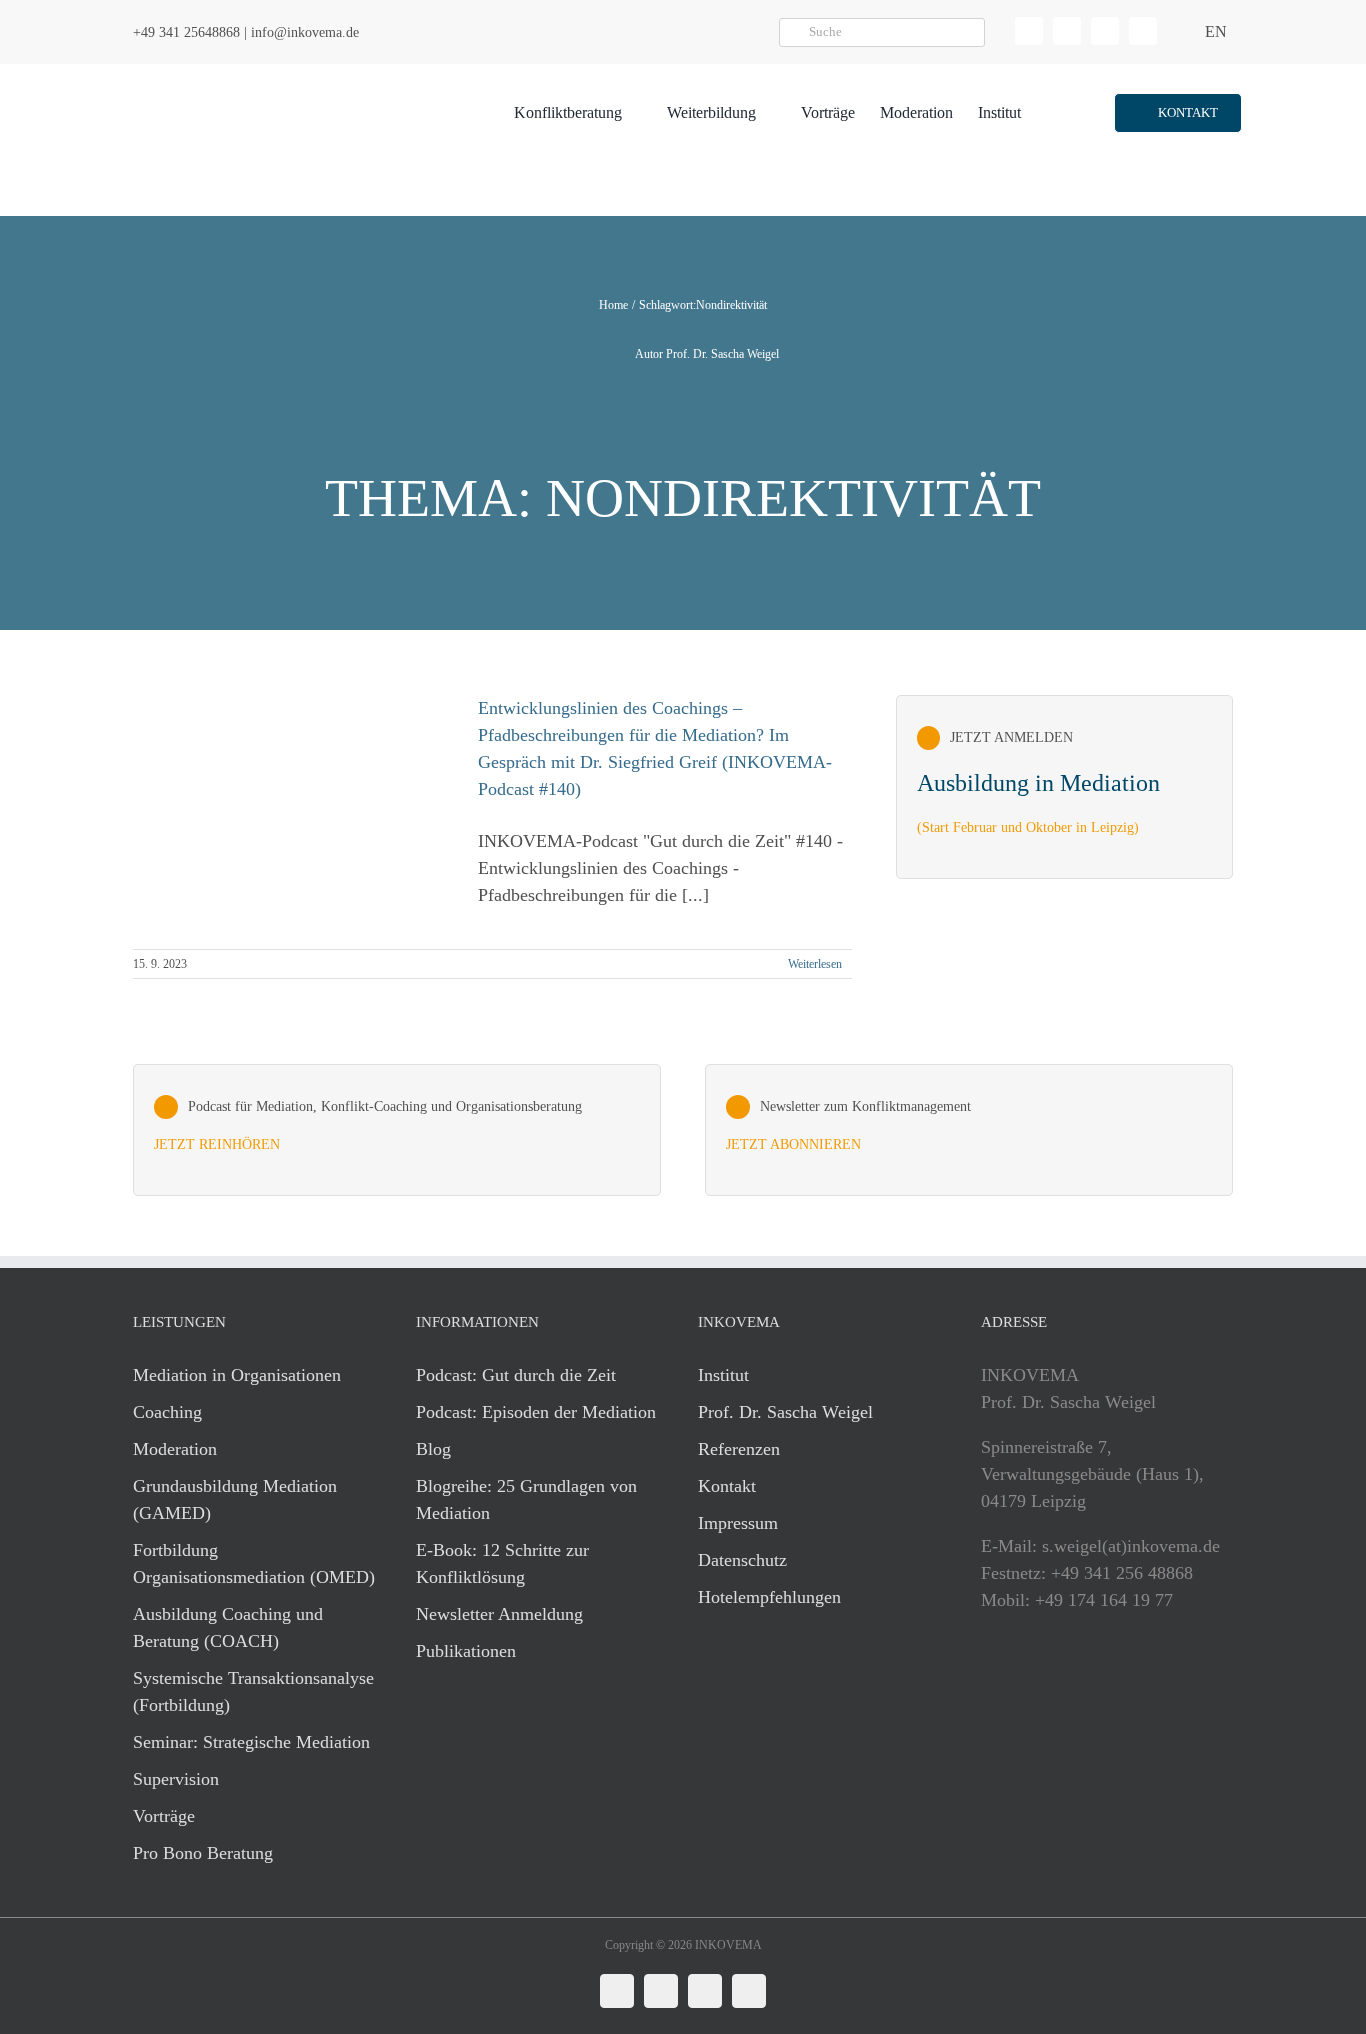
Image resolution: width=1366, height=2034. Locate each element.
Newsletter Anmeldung (499, 1614)
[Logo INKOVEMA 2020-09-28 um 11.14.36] (249, 73)
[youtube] (1143, 31)
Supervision (176, 1779)
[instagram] (1105, 31)
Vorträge (164, 1816)
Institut (723, 1375)
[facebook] (1067, 31)
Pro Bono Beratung (203, 1853)
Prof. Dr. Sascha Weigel (785, 1412)
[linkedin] (1029, 31)
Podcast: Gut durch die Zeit (516, 1375)
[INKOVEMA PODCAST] (397, 1130)
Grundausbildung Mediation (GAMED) (235, 1499)
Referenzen (739, 1449)
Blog (433, 1449)
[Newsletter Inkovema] (969, 1130)
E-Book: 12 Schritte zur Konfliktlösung (502, 1563)
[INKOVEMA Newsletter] (1064, 787)
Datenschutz (742, 1560)
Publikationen (466, 1651)
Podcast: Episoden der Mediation (536, 1412)
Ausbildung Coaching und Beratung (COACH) (228, 1627)
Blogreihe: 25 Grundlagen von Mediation (526, 1499)
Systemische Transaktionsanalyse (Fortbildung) (253, 1691)
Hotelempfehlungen (769, 1597)
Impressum (738, 1523)
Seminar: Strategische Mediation (251, 1742)
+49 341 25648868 (186, 32)
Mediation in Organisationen (237, 1375)
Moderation (175, 1449)
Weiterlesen (815, 964)
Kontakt (727, 1486)
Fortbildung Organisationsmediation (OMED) (254, 1563)
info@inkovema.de (305, 32)
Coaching (167, 1412)
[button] (1177, 113)
